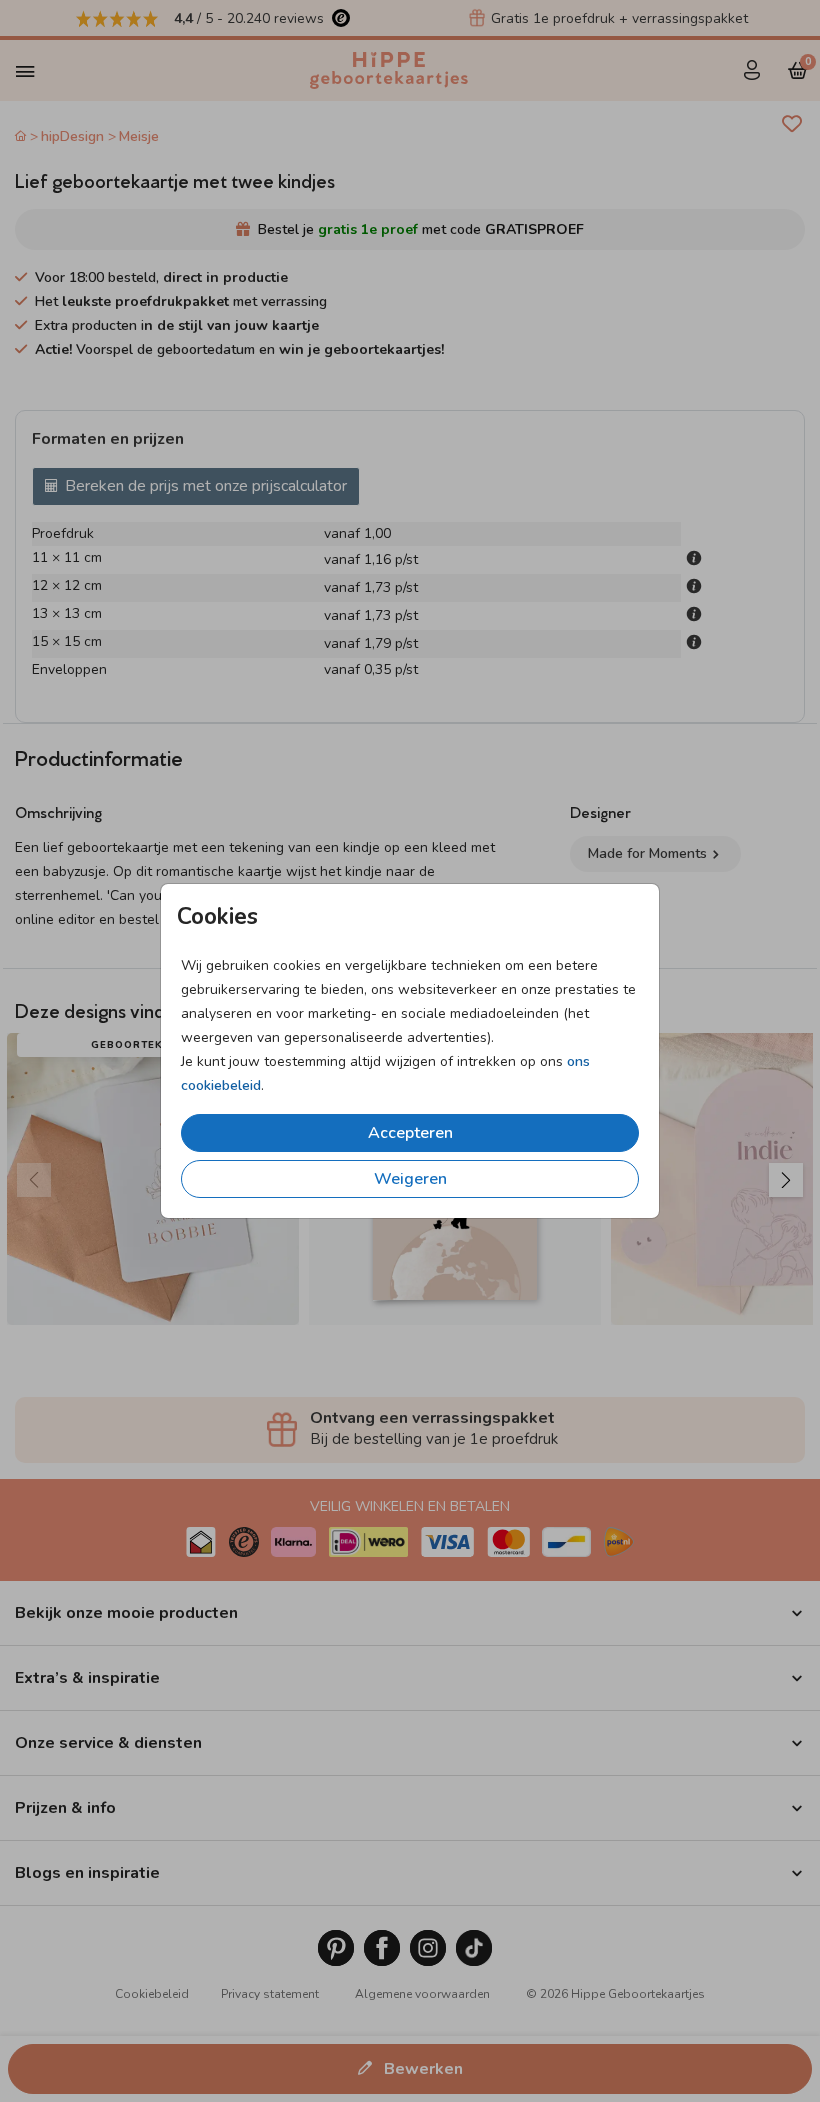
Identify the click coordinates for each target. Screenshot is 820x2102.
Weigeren (410, 1179)
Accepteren (410, 1133)
